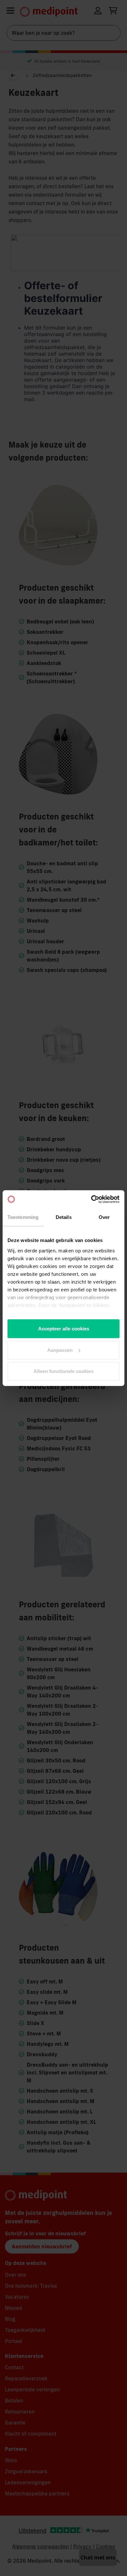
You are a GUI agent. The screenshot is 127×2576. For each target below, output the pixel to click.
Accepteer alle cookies (64, 1329)
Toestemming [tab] (23, 1217)
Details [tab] (64, 1217)
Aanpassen (60, 1350)
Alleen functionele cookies (63, 1371)
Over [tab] (104, 1217)
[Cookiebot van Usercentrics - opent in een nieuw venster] (91, 1199)
